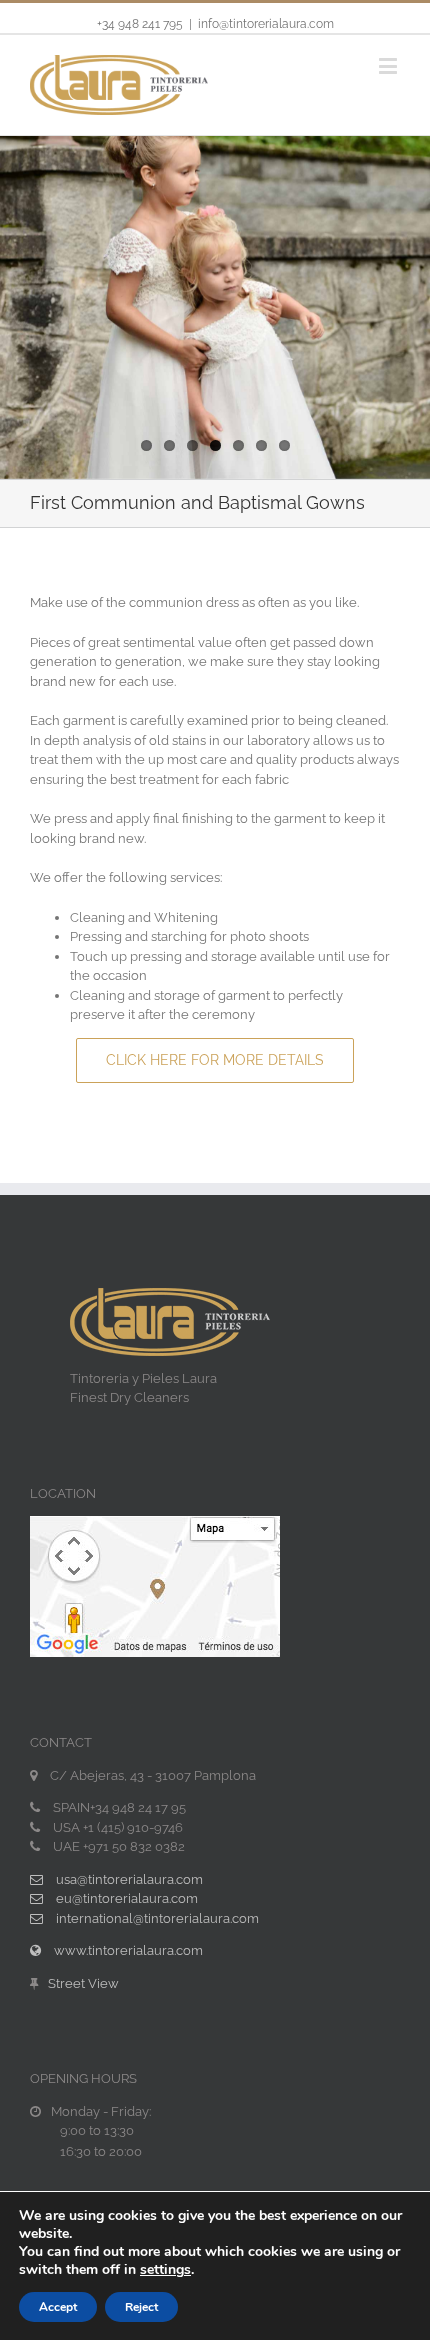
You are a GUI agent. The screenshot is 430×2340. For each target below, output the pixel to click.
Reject (141, 2307)
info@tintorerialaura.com (266, 24)
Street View (83, 1983)
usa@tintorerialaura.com (128, 1879)
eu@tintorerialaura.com (125, 1898)
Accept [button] (58, 2307)
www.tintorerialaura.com (127, 1950)
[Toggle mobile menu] (389, 65)
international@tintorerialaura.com (156, 1918)
